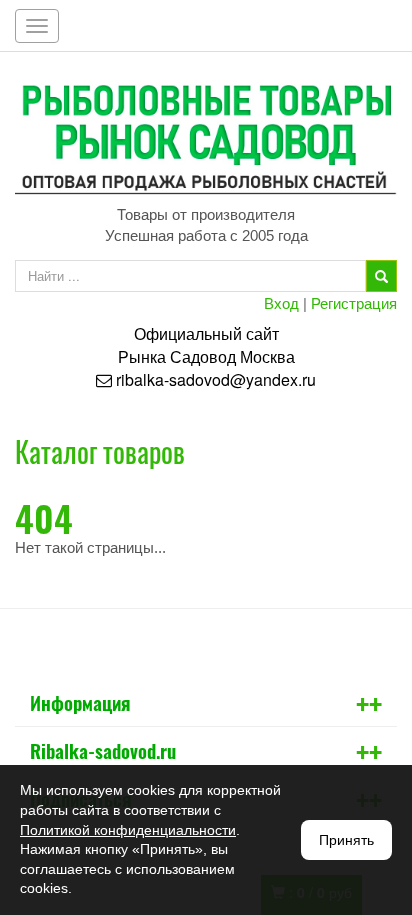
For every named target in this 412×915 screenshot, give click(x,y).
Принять (346, 840)
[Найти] (381, 276)
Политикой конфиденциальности (128, 830)
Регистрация (354, 302)
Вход (281, 302)
